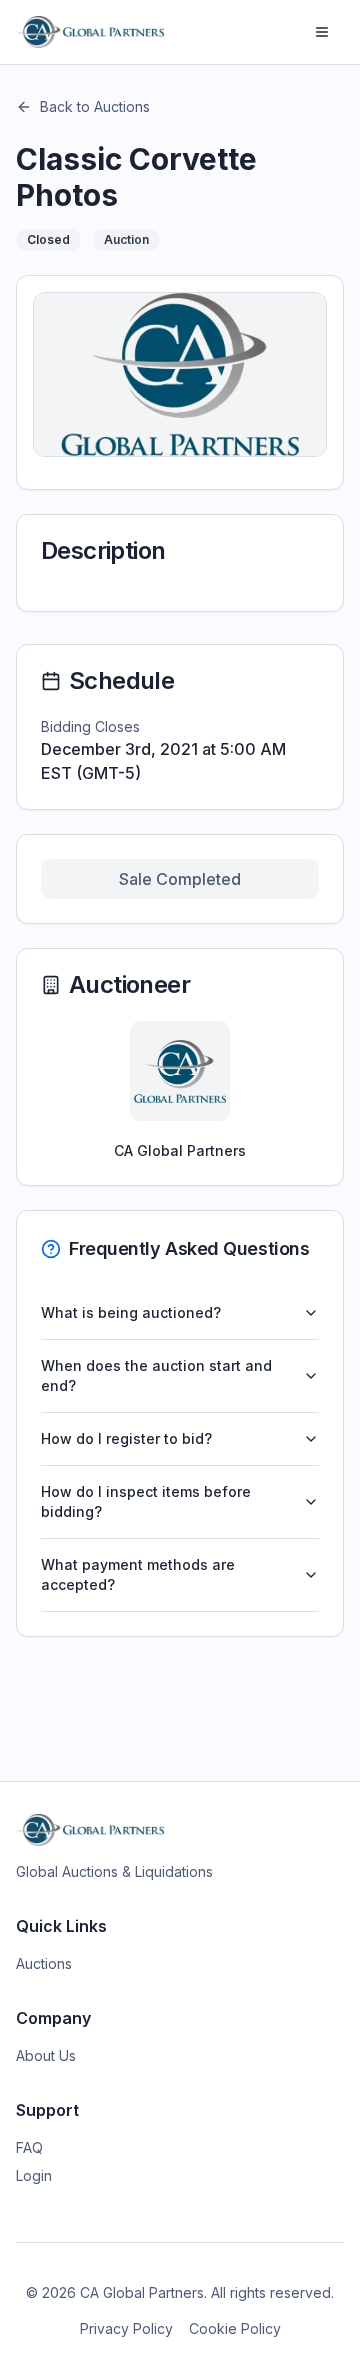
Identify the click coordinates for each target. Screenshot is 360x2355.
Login (34, 2175)
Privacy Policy (126, 2328)
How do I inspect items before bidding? (146, 1501)
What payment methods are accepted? (138, 1574)
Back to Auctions (95, 106)
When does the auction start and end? (156, 1375)
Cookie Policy (235, 2328)
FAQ (29, 2147)
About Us (46, 2055)
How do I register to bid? (126, 1438)
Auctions (44, 1963)
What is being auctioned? (131, 1312)
